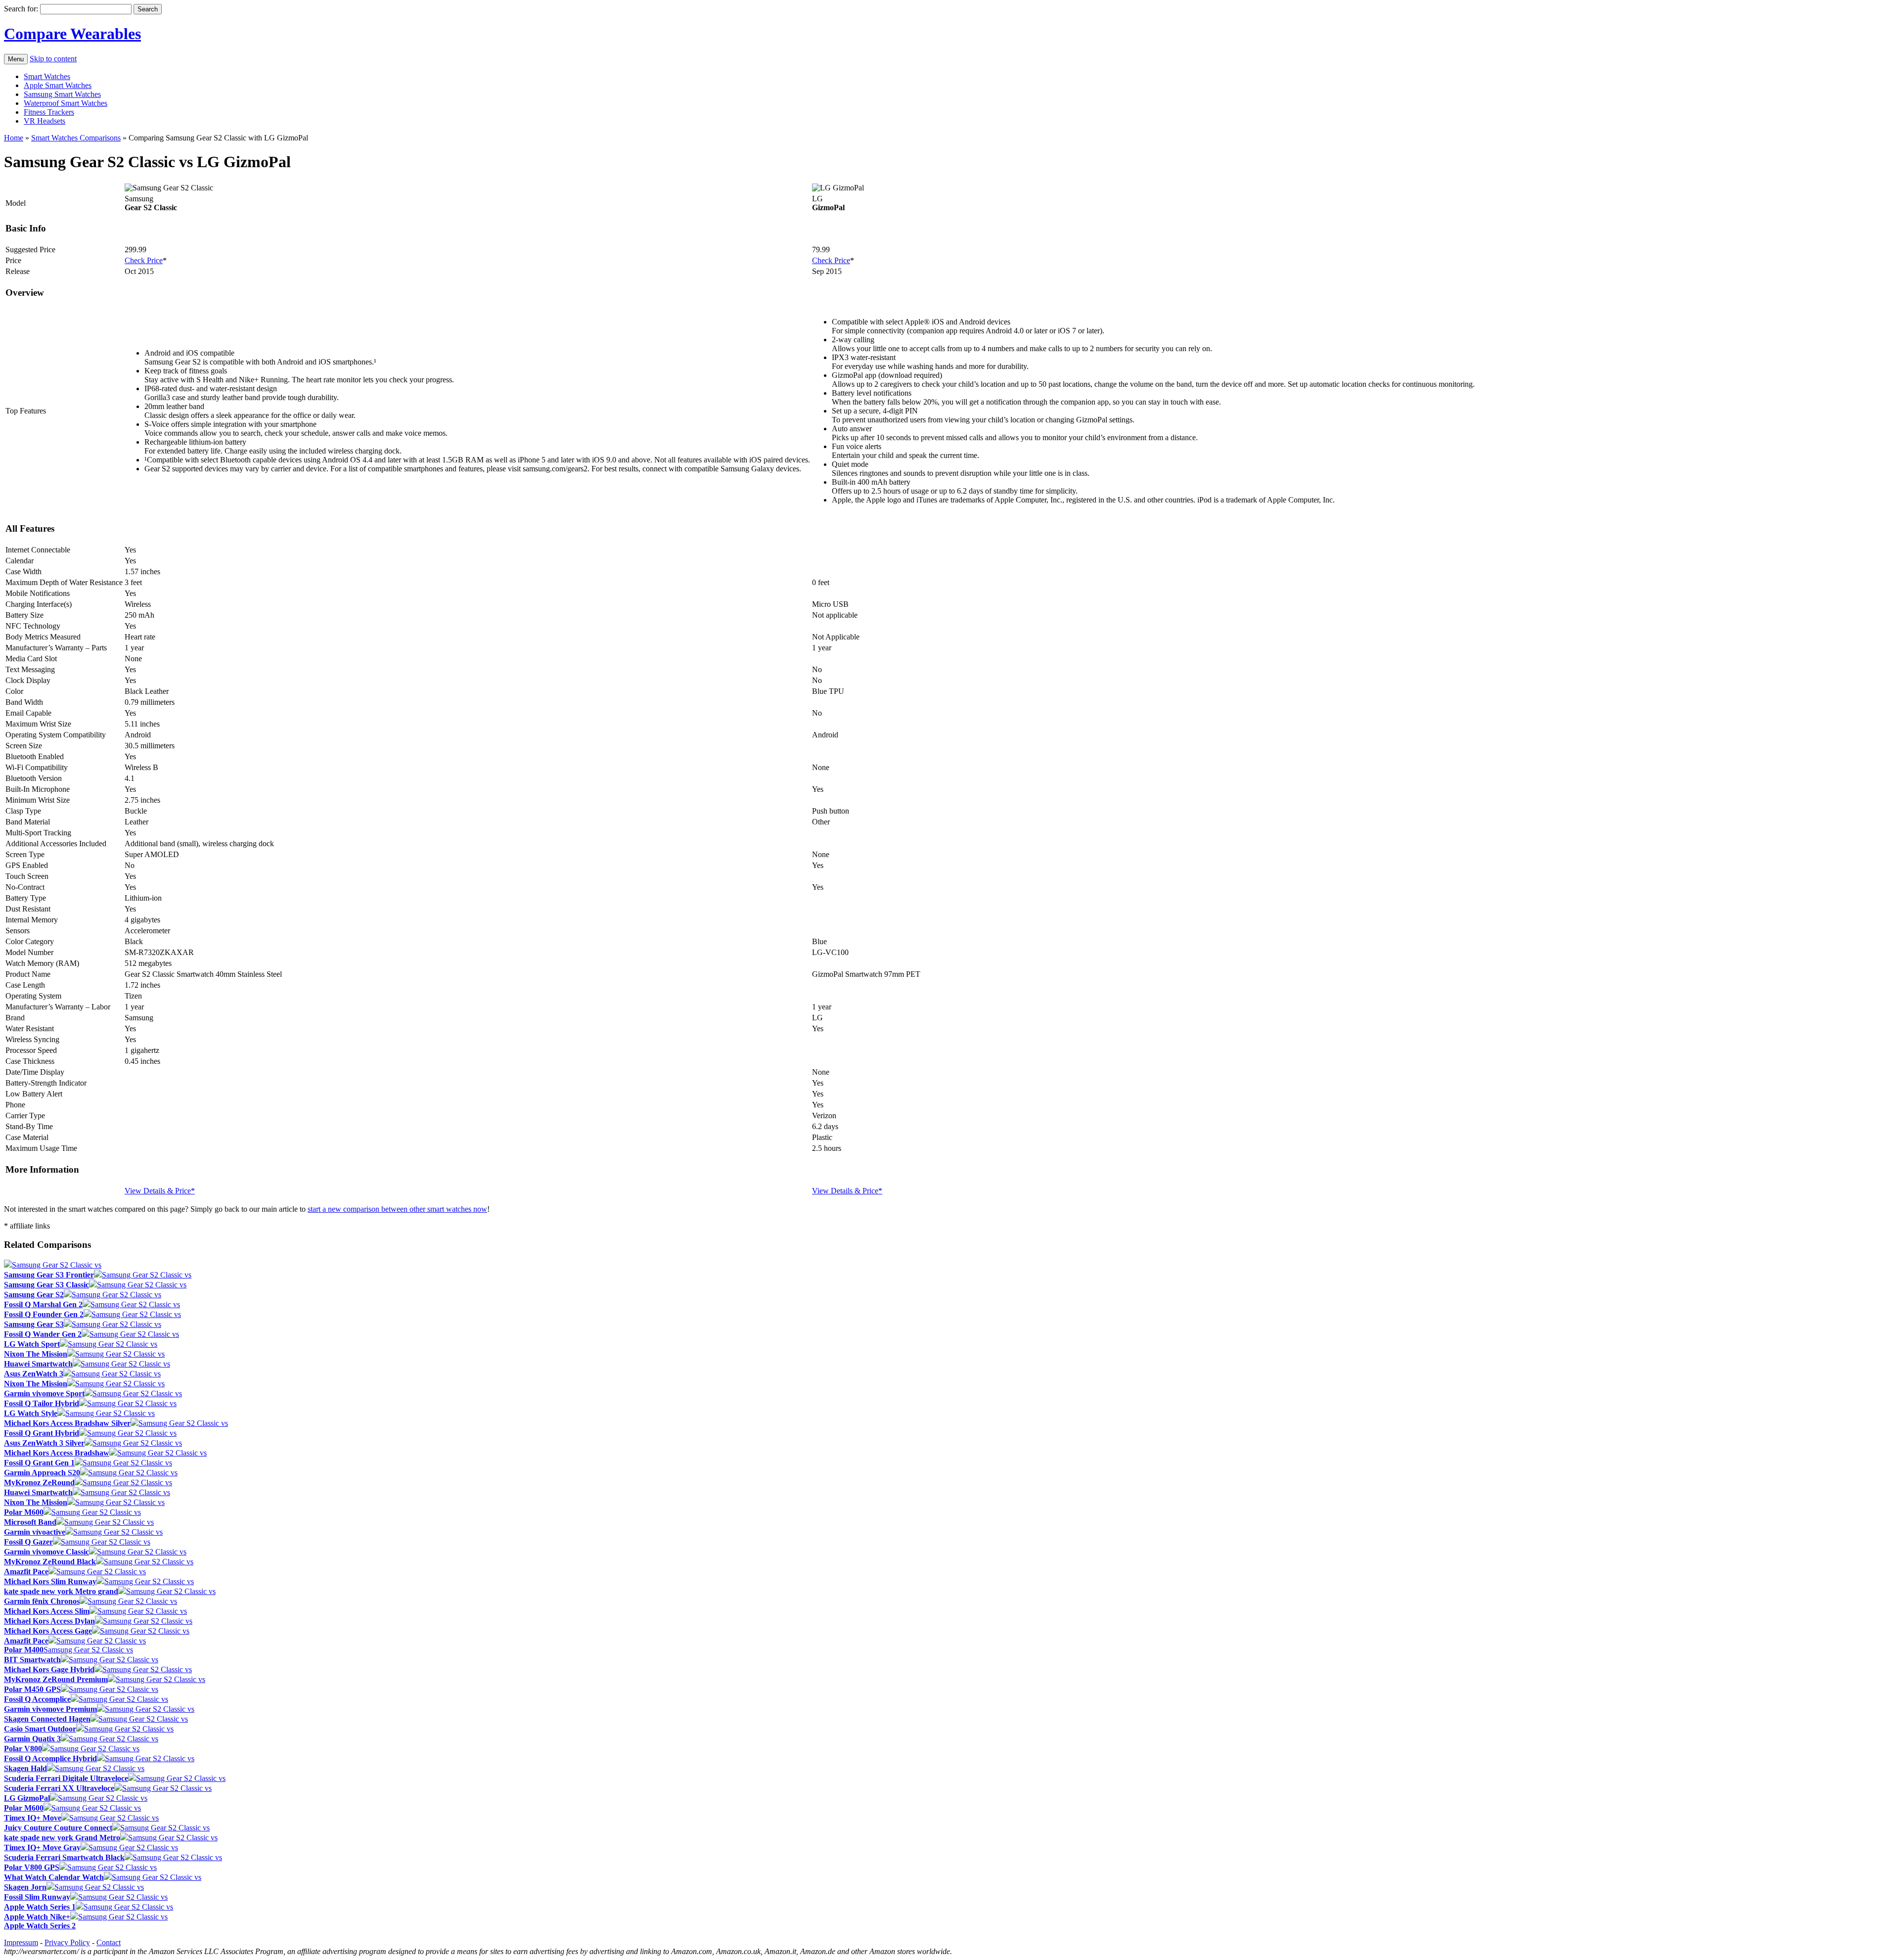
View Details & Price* (160, 1191)
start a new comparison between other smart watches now (397, 1209)
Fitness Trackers (49, 112)
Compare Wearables (72, 34)
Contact (109, 1942)
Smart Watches (47, 76)
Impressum (21, 1942)
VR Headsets (45, 121)
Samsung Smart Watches (62, 94)
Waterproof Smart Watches (66, 103)
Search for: (21, 9)
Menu (16, 59)
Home (14, 138)
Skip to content (53, 59)
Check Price (144, 260)
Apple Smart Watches (58, 85)
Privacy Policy (67, 1942)
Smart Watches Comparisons (76, 138)
